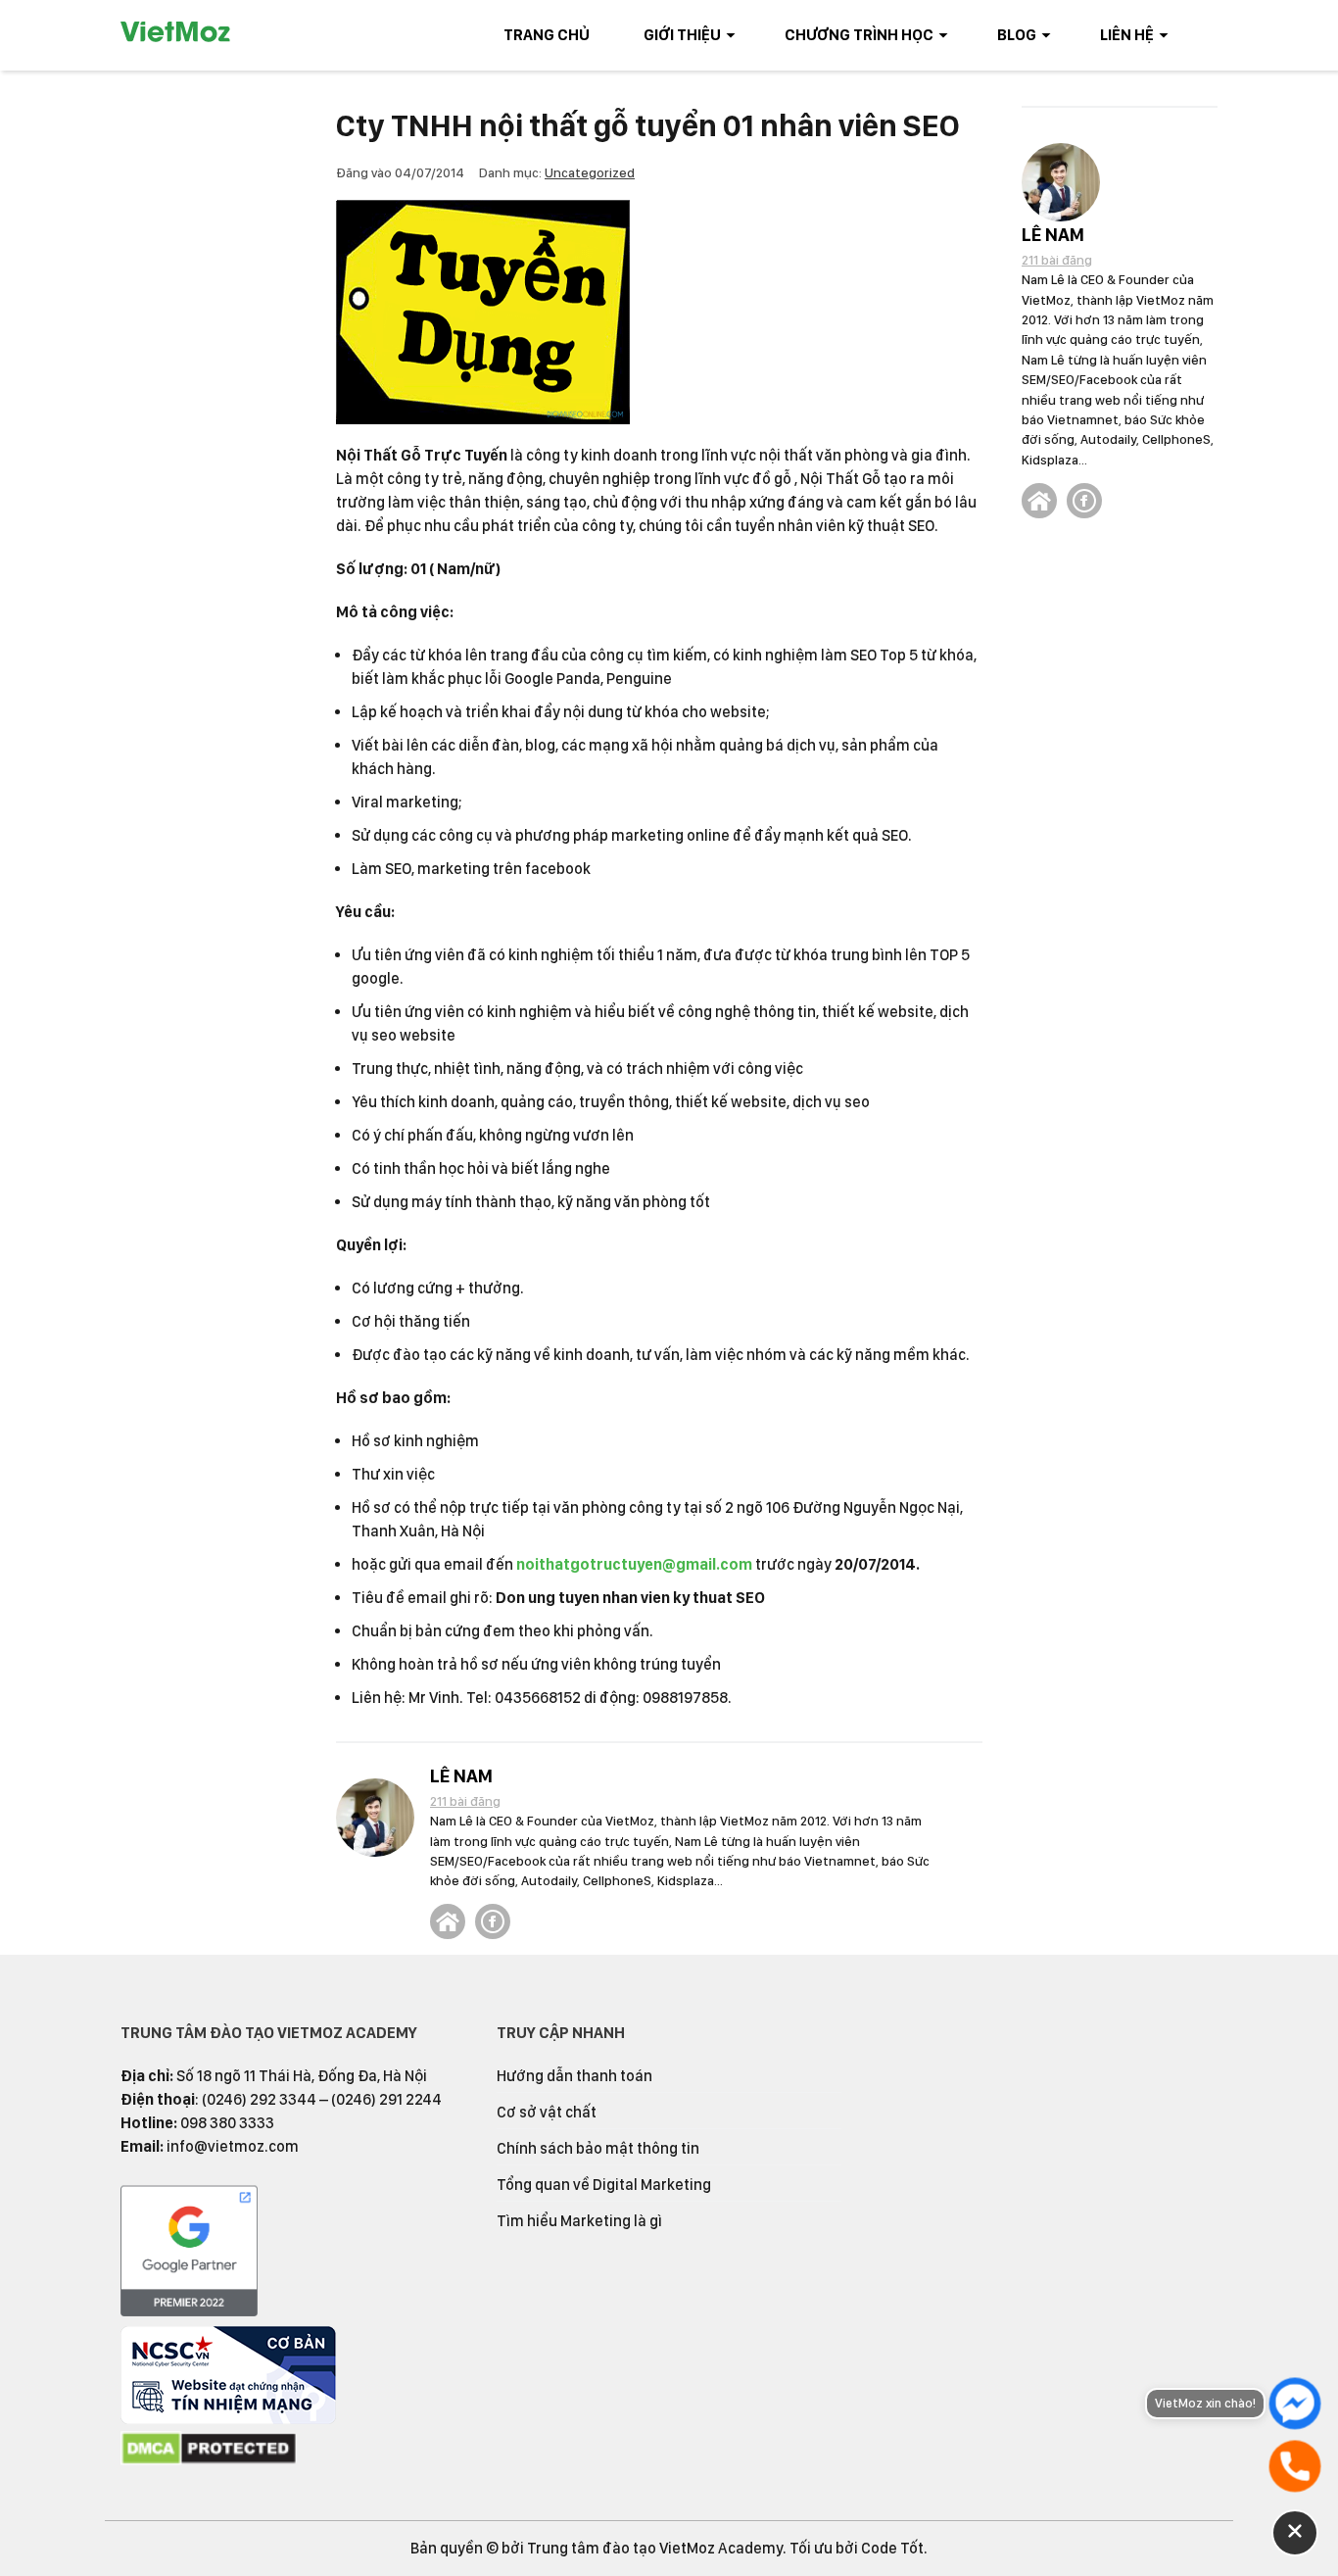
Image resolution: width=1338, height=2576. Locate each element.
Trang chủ (547, 35)
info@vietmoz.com (233, 2146)
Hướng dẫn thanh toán (574, 2076)
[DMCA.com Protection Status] (209, 2461)
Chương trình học (859, 35)
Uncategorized (590, 172)
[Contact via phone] (1295, 2466)
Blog (1017, 35)
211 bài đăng (465, 1801)
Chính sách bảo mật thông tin (598, 2148)
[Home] (448, 1921)
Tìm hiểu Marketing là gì (579, 2221)
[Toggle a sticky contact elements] (1295, 2533)
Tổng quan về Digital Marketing (604, 2185)
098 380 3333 (227, 2123)
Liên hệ (1127, 35)
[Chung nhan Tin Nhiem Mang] (228, 2419)
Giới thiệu (682, 35)
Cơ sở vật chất (547, 2112)
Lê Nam (461, 1776)
